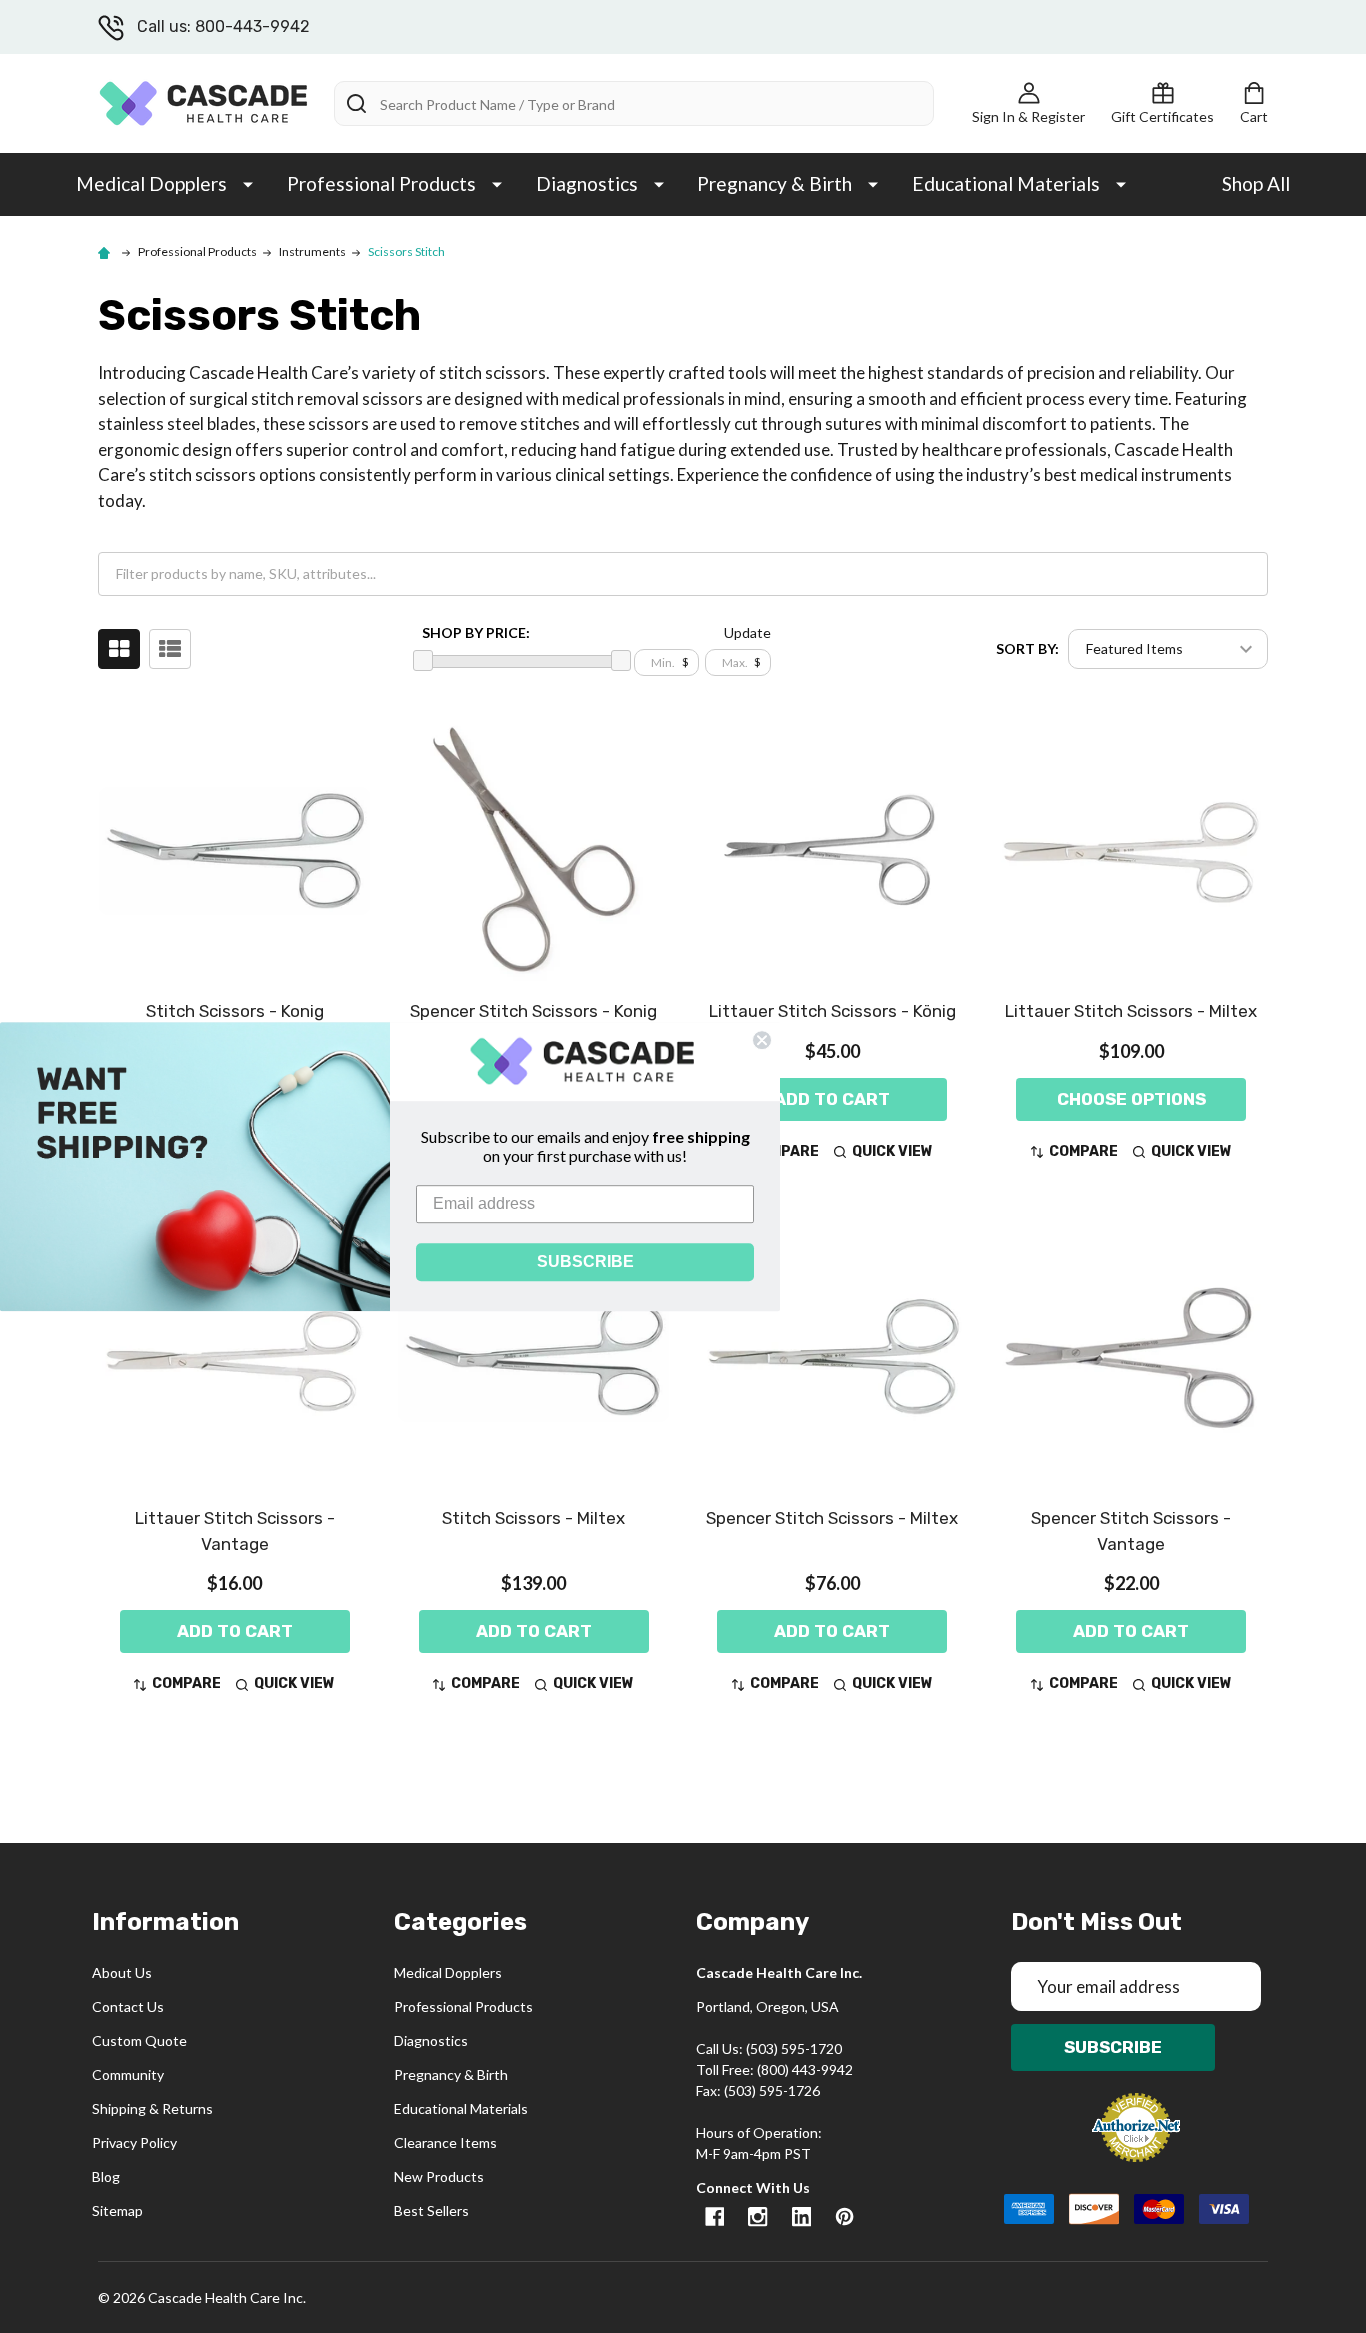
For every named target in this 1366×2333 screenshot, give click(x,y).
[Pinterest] (844, 2216)
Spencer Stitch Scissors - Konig (533, 1011)
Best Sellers (431, 2210)
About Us (122, 1972)
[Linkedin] (801, 2216)
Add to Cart (832, 1099)
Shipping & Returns (152, 2108)
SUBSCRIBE (585, 1261)
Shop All (1256, 183)
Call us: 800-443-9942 (223, 26)
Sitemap (117, 2210)
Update (747, 632)
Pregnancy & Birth (774, 183)
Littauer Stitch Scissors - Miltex (1131, 1011)
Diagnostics (587, 183)
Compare (1083, 1151)
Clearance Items (445, 2142)
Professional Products (381, 183)
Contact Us (128, 2006)
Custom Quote (139, 2040)
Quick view (892, 1151)
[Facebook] (714, 2216)
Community (128, 2074)
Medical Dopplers (151, 183)
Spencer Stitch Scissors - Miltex (832, 1518)
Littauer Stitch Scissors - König (832, 1011)
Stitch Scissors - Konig (235, 1011)
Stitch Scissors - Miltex (533, 1518)
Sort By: (1027, 648)
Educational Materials (1006, 183)
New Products (439, 2176)
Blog (106, 2176)
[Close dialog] (762, 1040)
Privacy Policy (134, 2142)
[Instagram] (757, 2216)
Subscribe (1113, 2047)
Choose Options (1131, 1099)
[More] (248, 183)
